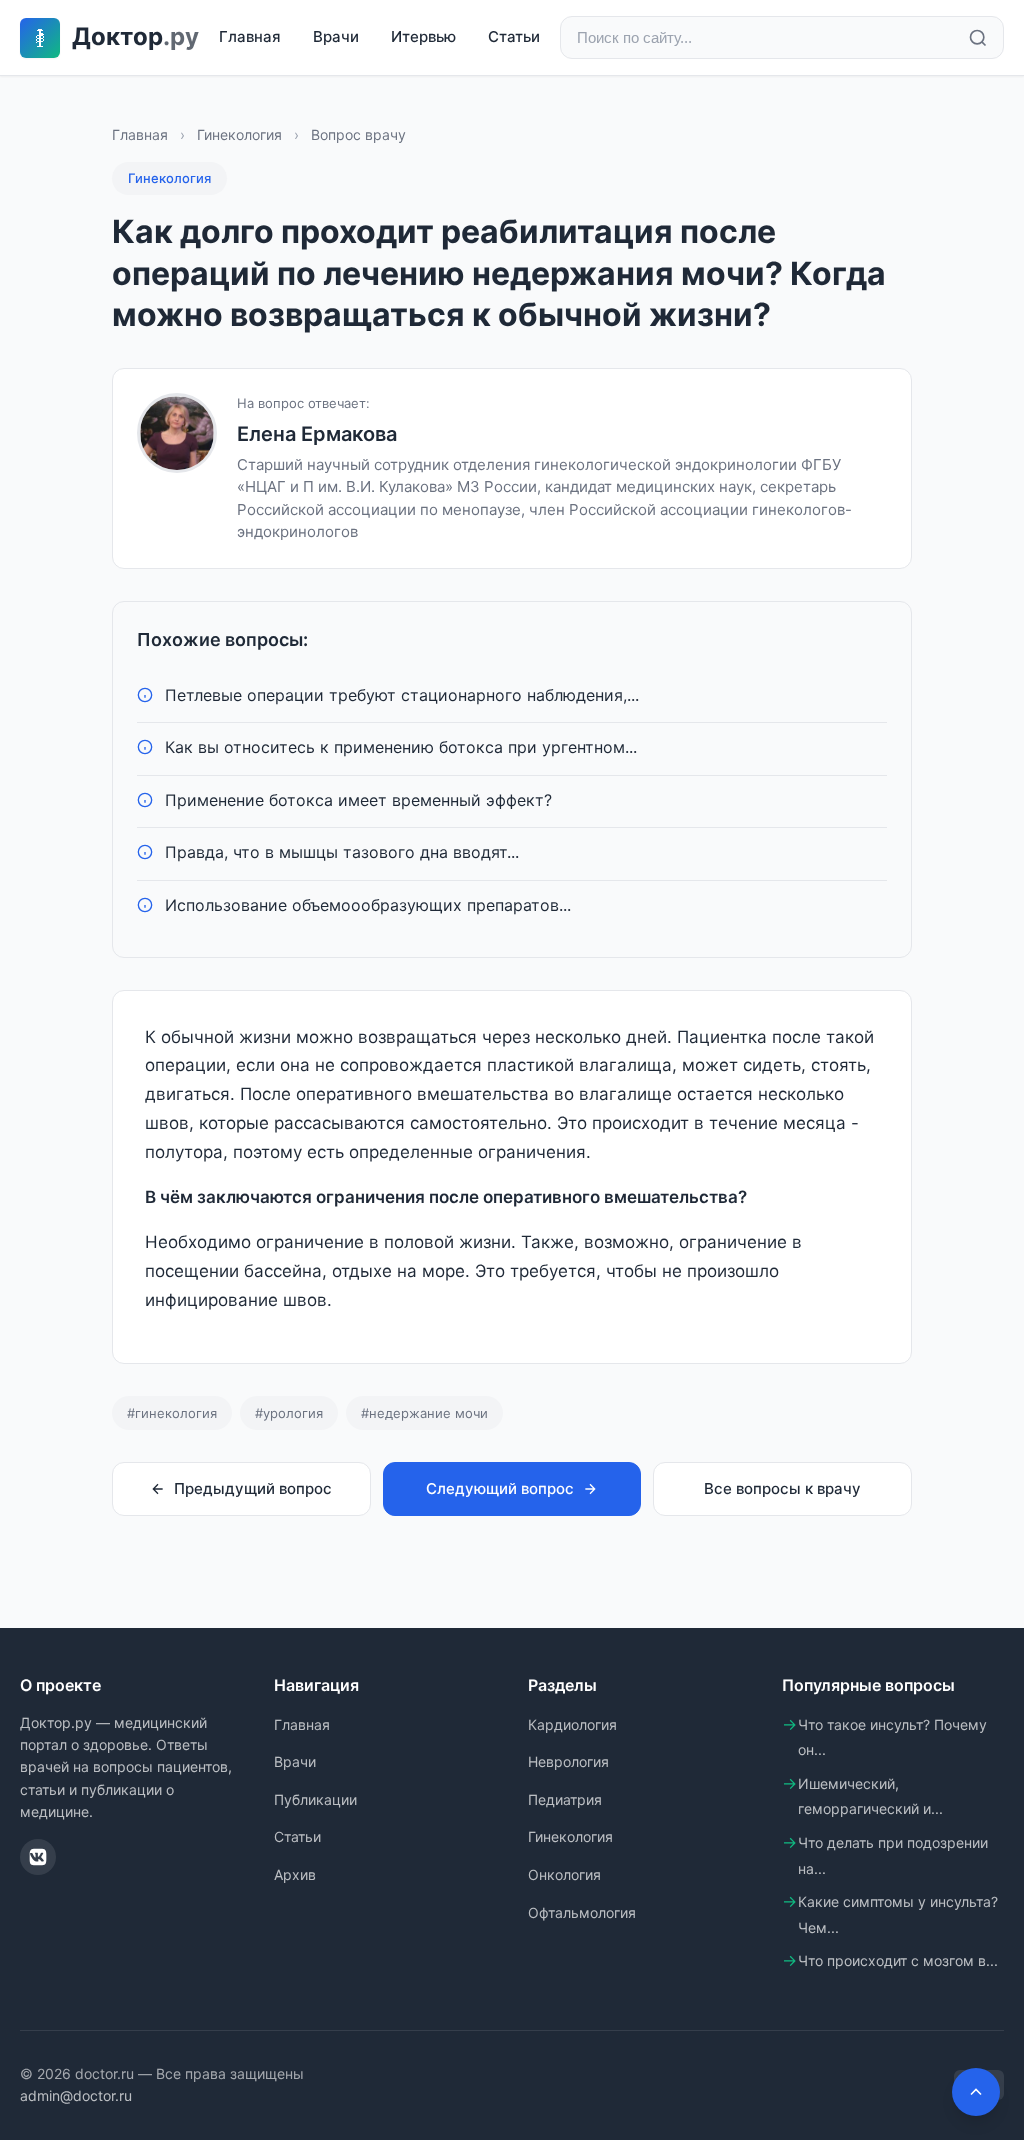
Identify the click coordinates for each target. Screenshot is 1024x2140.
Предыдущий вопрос (253, 1488)
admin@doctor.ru (76, 2095)
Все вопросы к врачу (782, 1488)
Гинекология (239, 134)
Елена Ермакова (317, 434)
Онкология (564, 1874)
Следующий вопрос (500, 1488)
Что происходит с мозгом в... (898, 1960)
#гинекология (172, 1413)
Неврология (568, 1761)
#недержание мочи (424, 1413)
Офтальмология (582, 1912)
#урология (289, 1413)
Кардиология (572, 1724)
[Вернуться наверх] (976, 2092)
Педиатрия (565, 1799)
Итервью (423, 36)
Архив (295, 1874)
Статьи (514, 36)
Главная (250, 36)
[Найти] (978, 38)
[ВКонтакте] (38, 1857)
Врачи (336, 36)
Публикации (315, 1799)
